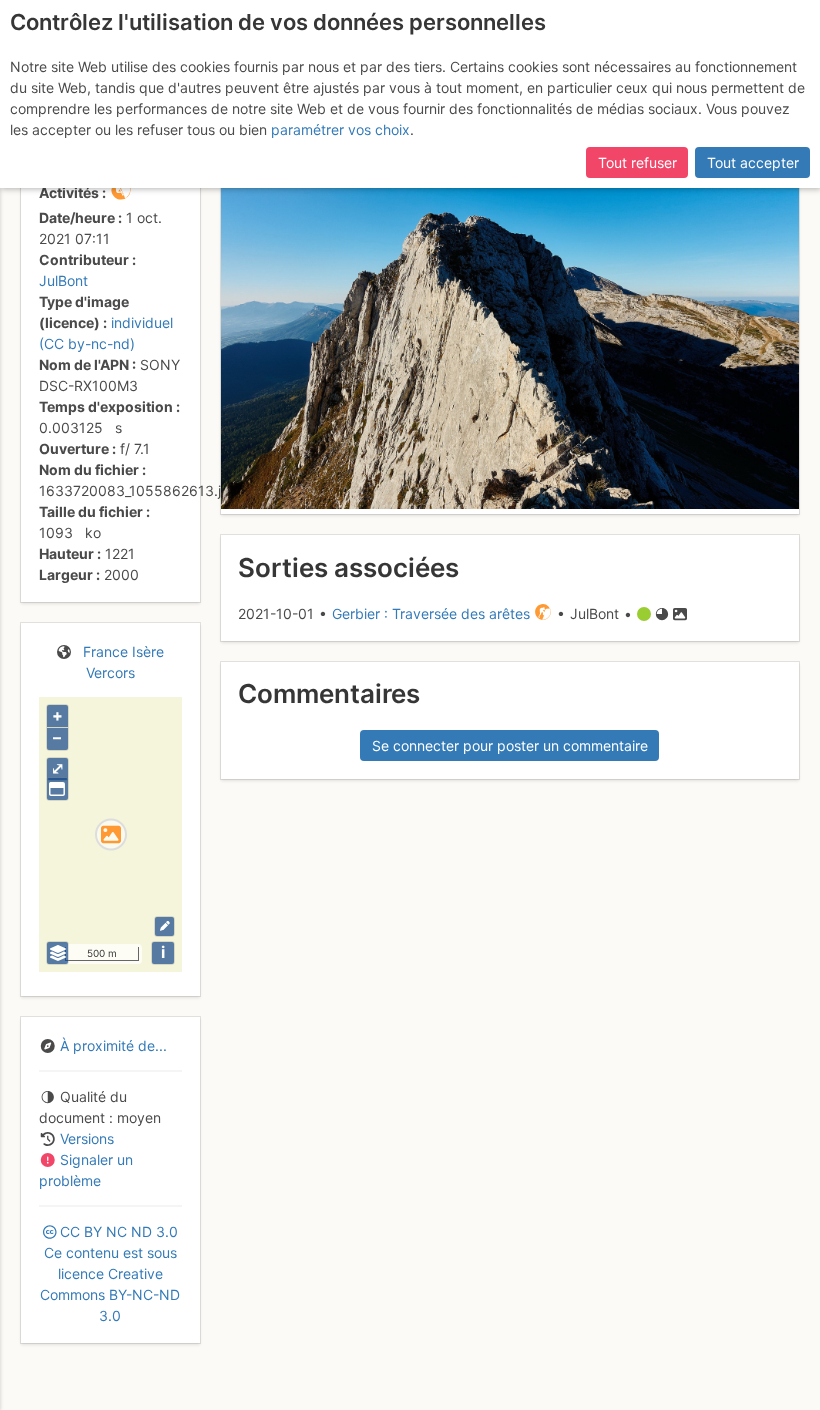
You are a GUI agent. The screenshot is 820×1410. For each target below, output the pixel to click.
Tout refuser (637, 162)
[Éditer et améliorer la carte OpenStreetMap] (164, 926)
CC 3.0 (110, 1273)
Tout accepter (753, 162)
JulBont (63, 280)
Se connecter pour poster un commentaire (510, 745)
